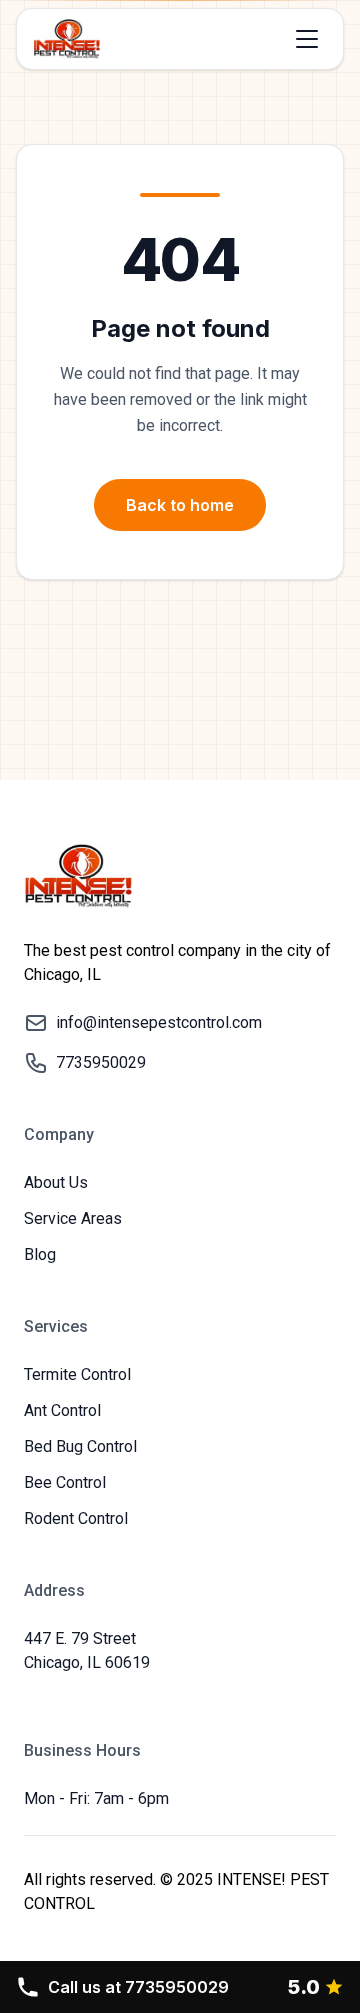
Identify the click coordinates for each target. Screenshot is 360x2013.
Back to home (180, 505)
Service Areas (73, 1218)
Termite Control (77, 1374)
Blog (40, 1254)
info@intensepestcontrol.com (159, 1022)
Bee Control (65, 1482)
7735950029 (138, 1987)
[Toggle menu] (307, 39)
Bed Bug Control (80, 1446)
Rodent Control (76, 1518)
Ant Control (62, 1410)
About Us (56, 1182)
